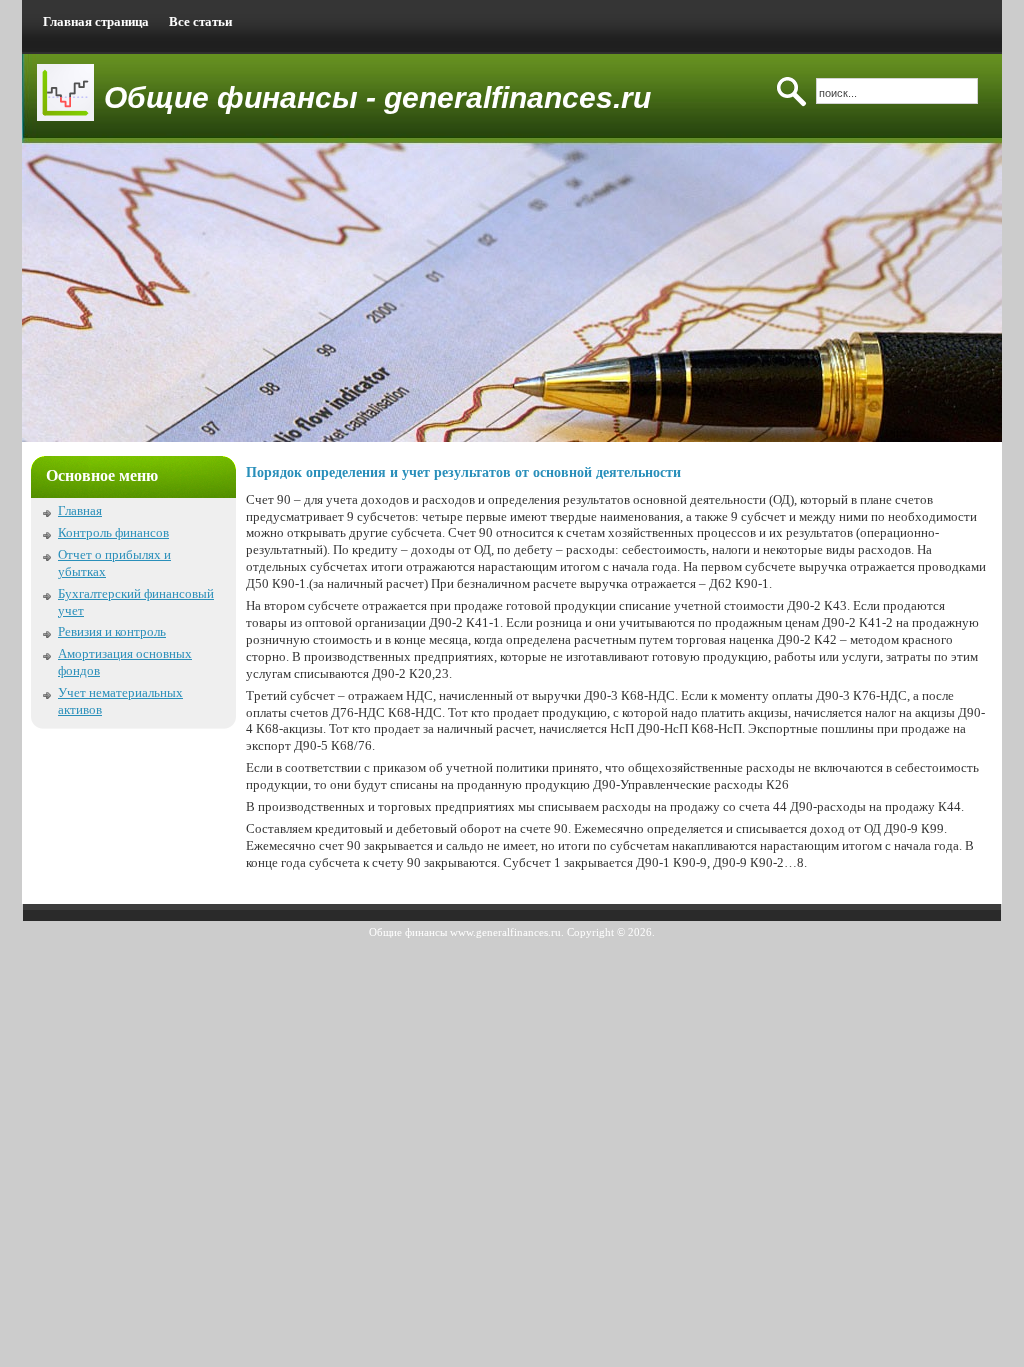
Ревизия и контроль (112, 631)
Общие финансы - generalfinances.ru (377, 97)
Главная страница (96, 21)
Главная (80, 510)
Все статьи (200, 21)
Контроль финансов (113, 532)
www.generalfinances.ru (505, 932)
